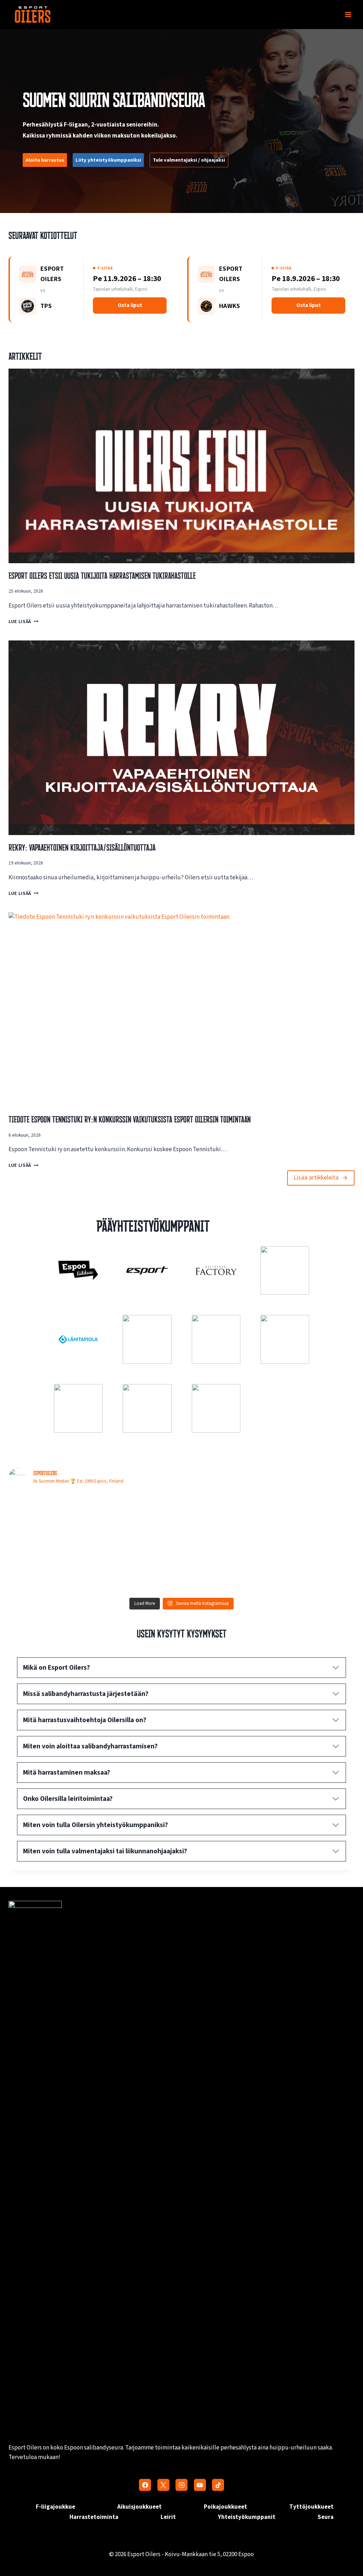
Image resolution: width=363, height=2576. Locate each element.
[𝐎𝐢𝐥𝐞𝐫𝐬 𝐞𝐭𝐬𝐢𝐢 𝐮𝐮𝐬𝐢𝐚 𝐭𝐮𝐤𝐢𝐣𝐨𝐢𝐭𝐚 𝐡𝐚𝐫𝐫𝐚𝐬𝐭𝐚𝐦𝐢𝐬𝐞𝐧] (225, 1518)
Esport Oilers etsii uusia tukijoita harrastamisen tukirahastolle (102, 576)
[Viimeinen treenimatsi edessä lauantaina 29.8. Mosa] (51, 1518)
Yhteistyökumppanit (247, 2517)
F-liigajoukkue (55, 2507)
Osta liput (130, 305)
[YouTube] (200, 2485)
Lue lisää (22, 621)
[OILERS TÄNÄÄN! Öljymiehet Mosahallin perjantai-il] (313, 1568)
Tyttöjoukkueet (311, 2507)
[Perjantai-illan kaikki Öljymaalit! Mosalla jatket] (51, 1568)
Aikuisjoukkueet (139, 2507)
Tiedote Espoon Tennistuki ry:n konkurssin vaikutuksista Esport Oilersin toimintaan (130, 1119)
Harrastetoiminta (94, 2517)
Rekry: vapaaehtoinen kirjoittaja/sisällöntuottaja (82, 847)
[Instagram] (181, 2485)
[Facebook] (145, 2485)
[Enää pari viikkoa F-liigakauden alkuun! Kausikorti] (138, 1518)
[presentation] (181, 466)
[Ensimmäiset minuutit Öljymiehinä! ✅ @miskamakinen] (313, 1518)
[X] (163, 2485)
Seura (326, 2517)
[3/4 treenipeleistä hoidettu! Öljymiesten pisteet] (225, 1568)
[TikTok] (218, 2485)
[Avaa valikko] (348, 14)
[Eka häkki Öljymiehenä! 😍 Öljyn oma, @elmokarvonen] (138, 1568)
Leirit (168, 2517)
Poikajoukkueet (225, 2507)
